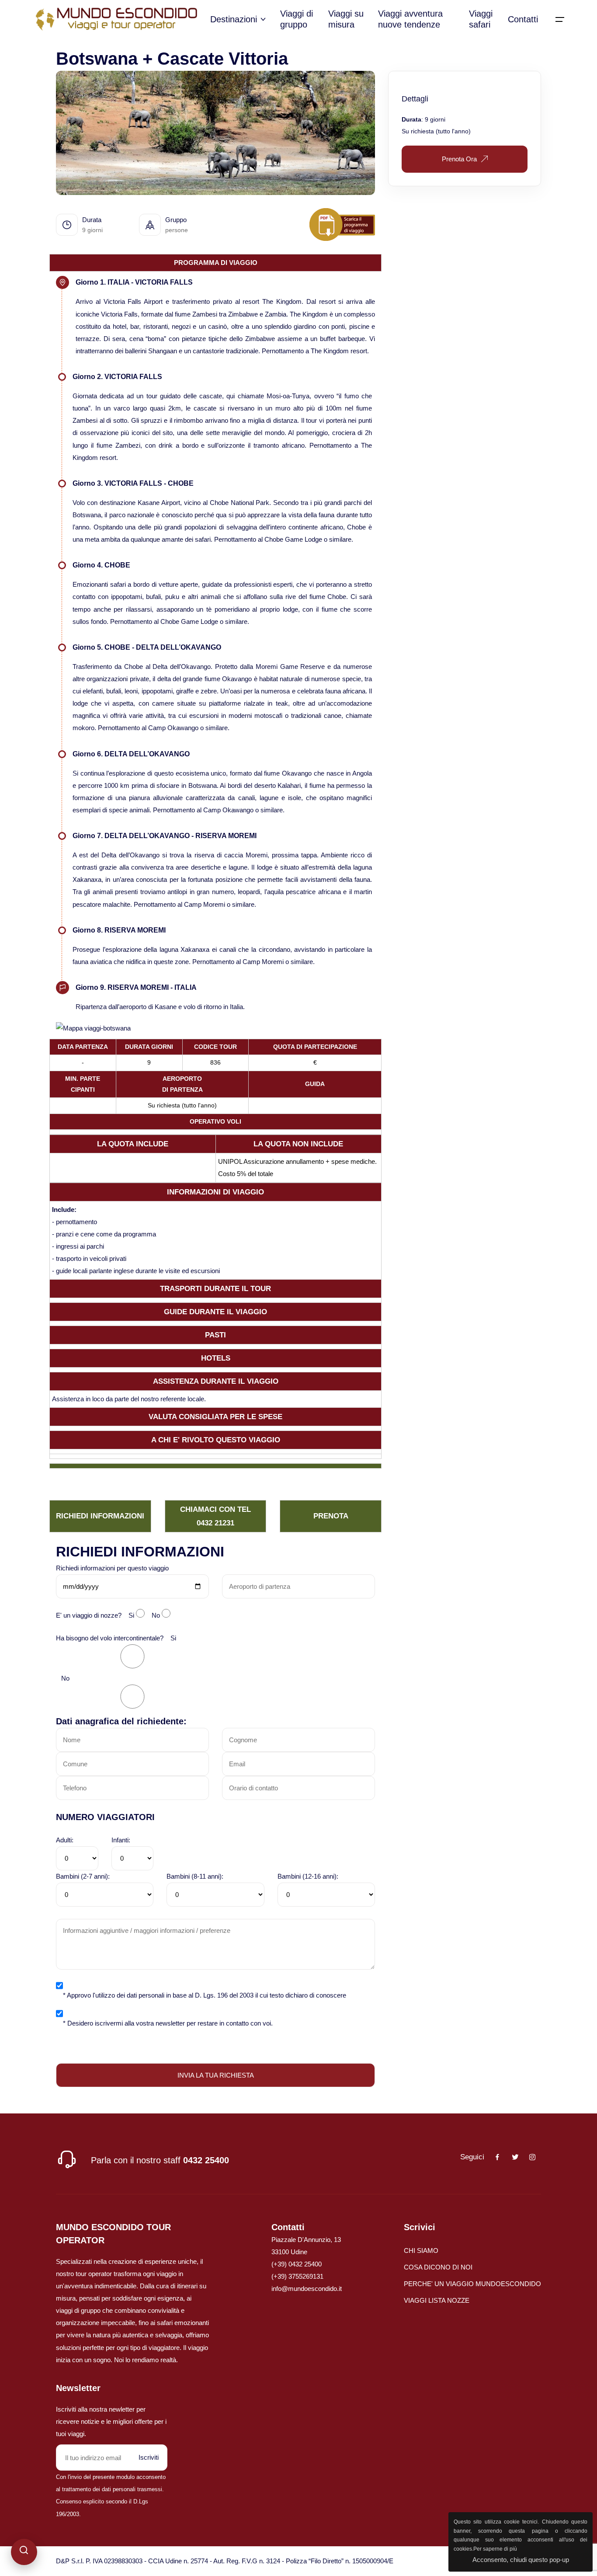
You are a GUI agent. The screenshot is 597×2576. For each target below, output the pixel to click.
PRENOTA (331, 1516)
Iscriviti (149, 2457)
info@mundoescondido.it (307, 2289)
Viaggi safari (481, 19)
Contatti (523, 19)
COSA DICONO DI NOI (438, 2267)
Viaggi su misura (346, 19)
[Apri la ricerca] (24, 2552)
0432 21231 (215, 1523)
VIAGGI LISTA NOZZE (437, 2300)
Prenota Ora (459, 159)
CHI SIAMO (421, 2251)
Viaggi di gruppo (297, 19)
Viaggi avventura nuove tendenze (410, 19)
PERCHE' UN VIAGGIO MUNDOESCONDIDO (472, 2284)
